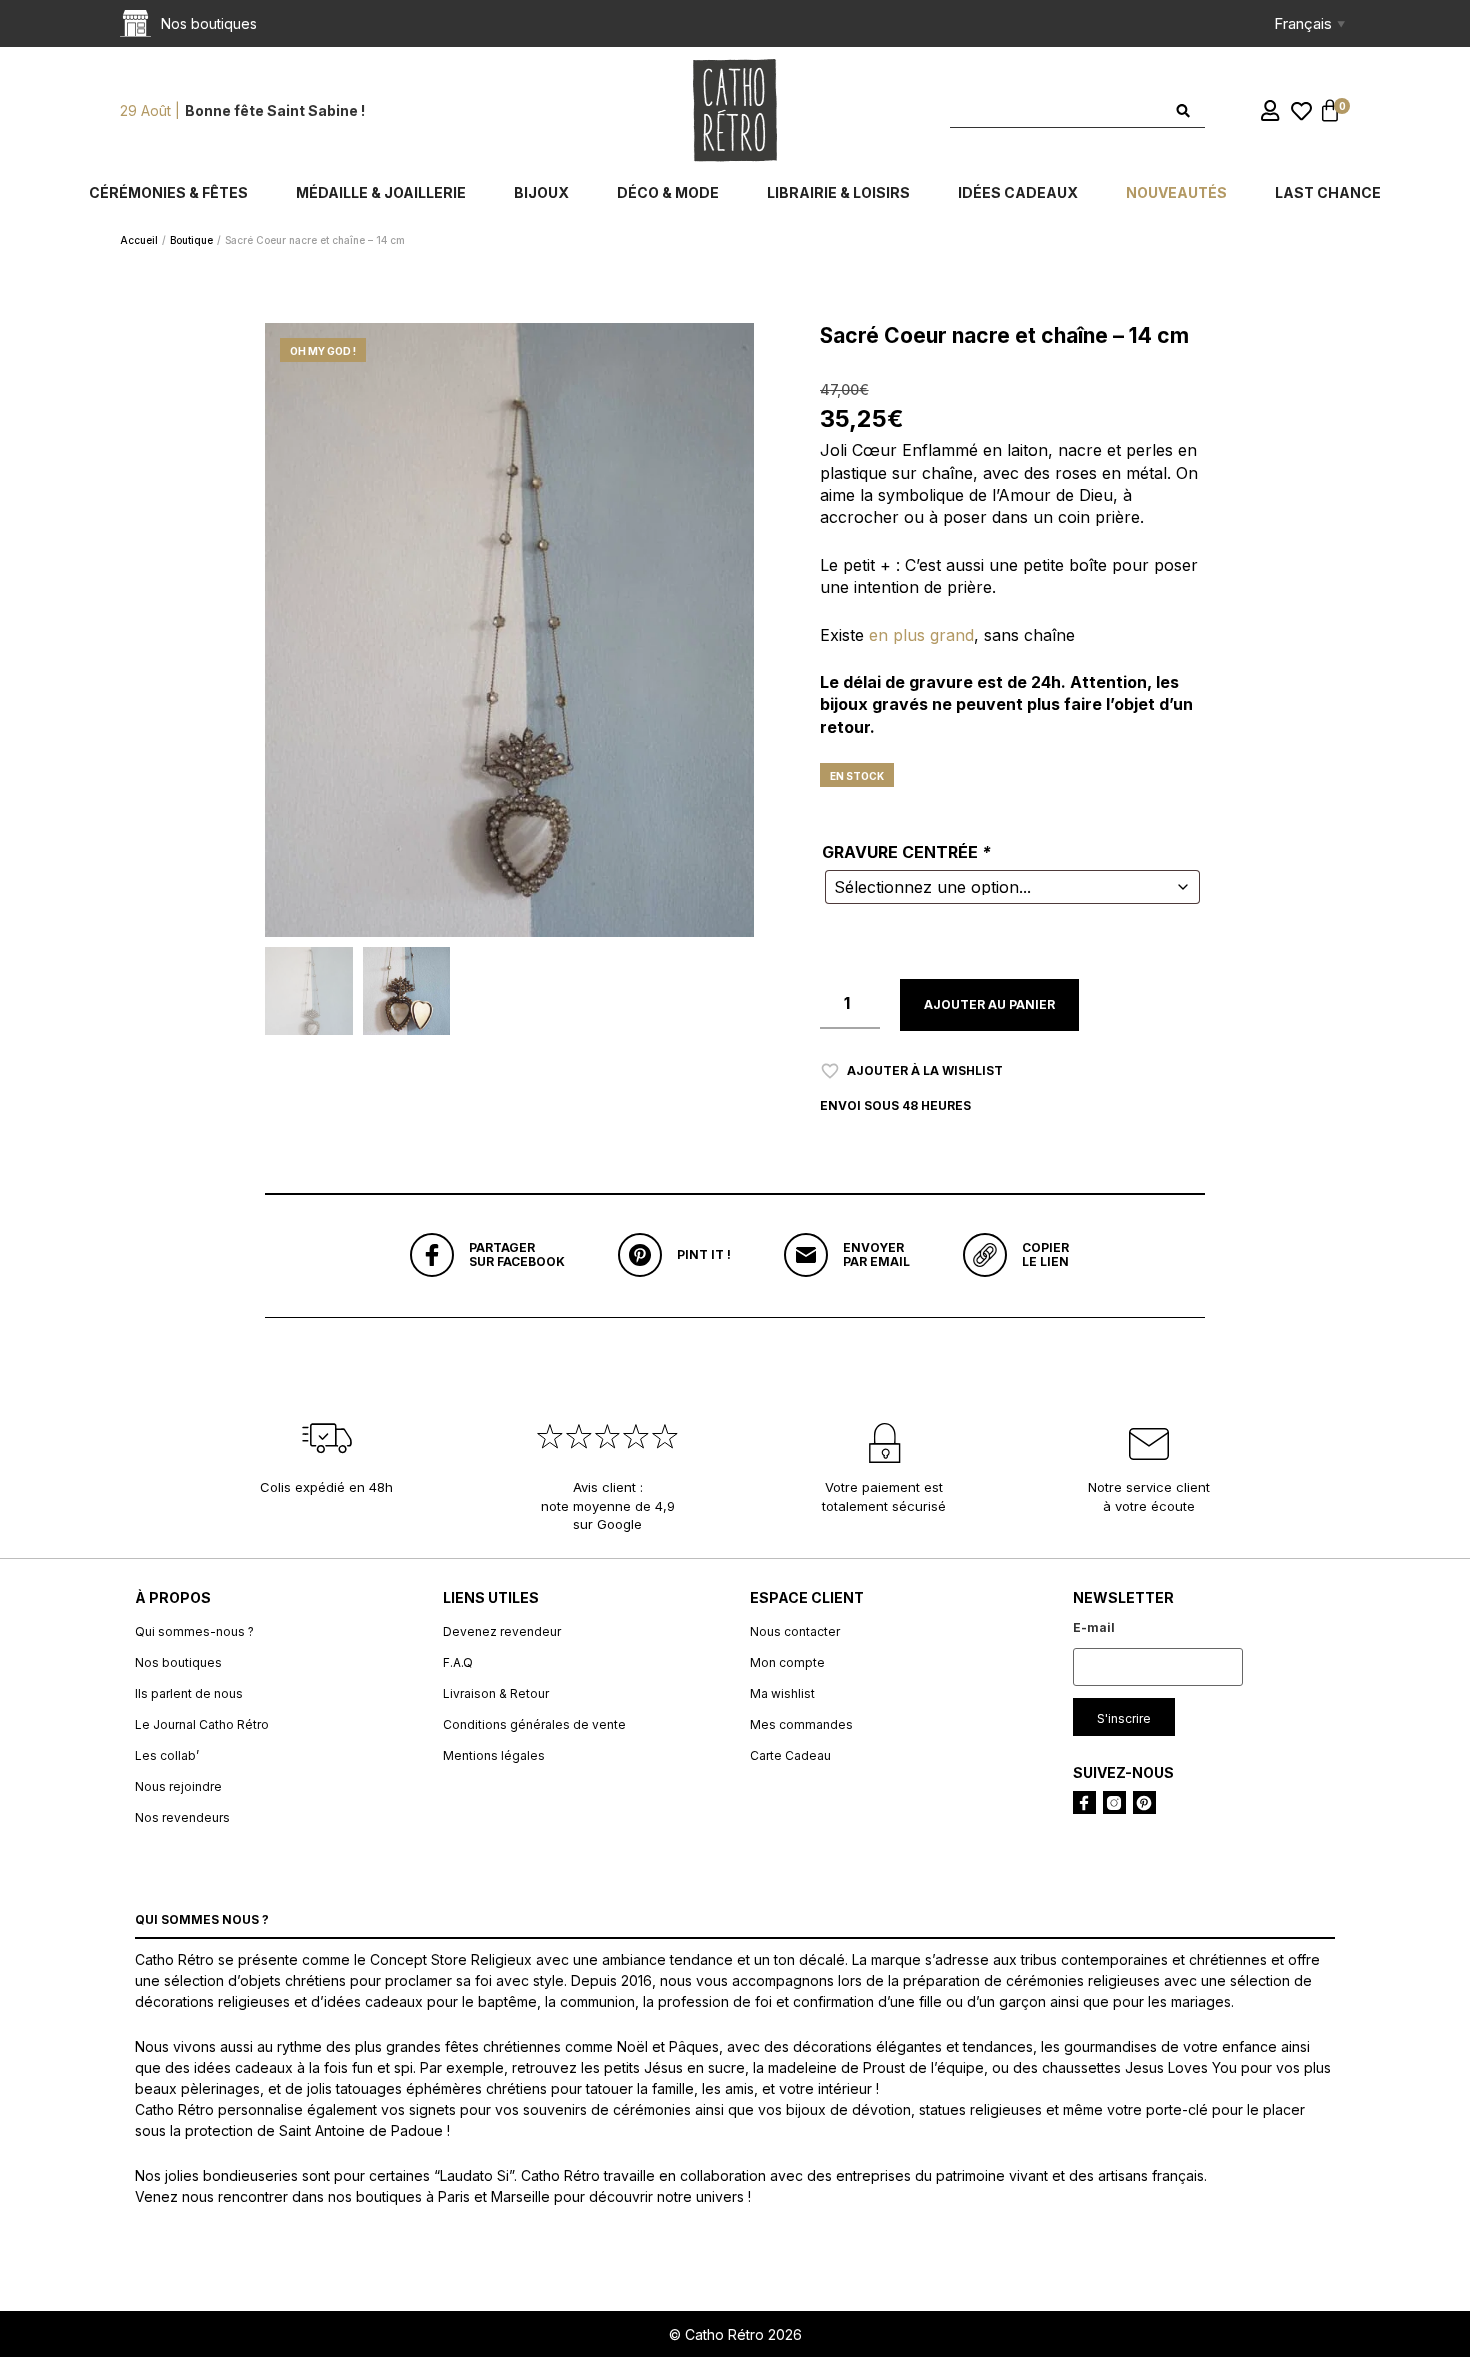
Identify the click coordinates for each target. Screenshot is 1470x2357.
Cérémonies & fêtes (168, 192)
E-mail (1094, 1627)
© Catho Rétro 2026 (735, 2334)
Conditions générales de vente (534, 1724)
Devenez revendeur (502, 1631)
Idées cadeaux (1018, 192)
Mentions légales (494, 1755)
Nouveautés (1176, 192)
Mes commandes (801, 1724)
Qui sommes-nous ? (194, 1631)
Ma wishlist (782, 1693)
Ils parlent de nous (189, 1693)
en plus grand (921, 635)
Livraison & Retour (496, 1693)
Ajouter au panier (989, 1004)
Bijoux (541, 192)
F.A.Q (458, 1662)
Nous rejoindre (178, 1786)
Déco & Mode (668, 192)
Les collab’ (167, 1755)
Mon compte (787, 1662)
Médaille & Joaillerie (381, 192)
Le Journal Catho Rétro (202, 1724)
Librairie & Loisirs (838, 192)
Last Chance (1328, 192)
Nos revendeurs (182, 1817)
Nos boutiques (178, 1662)
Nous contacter (795, 1631)
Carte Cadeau (790, 1755)
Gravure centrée (906, 852)
